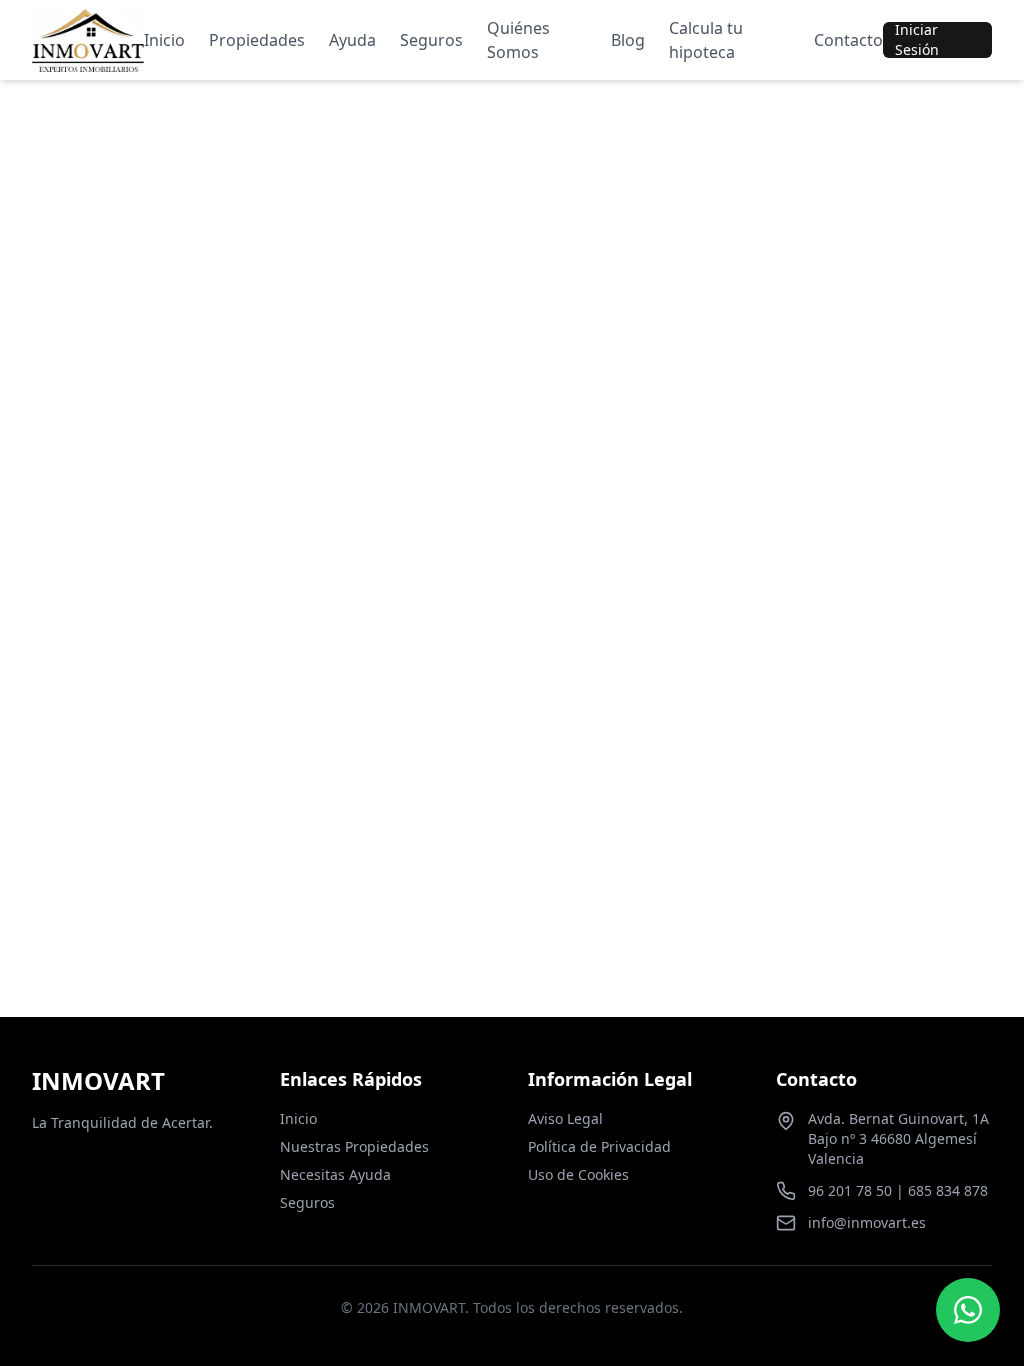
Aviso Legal (565, 1118)
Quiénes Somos (518, 40)
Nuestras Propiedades (354, 1146)
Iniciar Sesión (917, 40)
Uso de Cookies (578, 1174)
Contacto (848, 40)
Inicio (164, 40)
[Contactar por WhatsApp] (968, 1310)
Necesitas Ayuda (335, 1174)
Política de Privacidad (599, 1146)
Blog (628, 40)
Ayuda (352, 40)
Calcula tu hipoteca (706, 40)
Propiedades (257, 40)
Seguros (431, 40)
